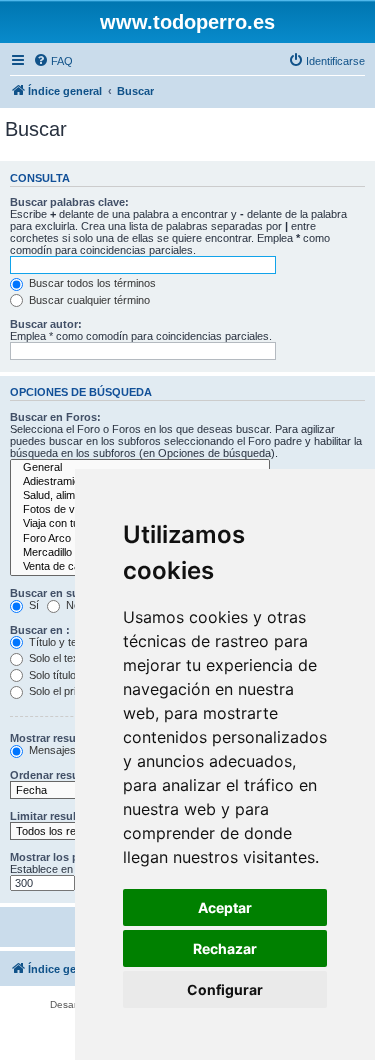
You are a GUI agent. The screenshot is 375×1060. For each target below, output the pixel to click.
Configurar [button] (225, 989)
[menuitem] (53, 61)
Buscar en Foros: (55, 417)
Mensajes (51, 750)
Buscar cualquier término (88, 300)
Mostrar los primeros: (66, 857)
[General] (140, 468)
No (71, 605)
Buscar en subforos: (64, 593)
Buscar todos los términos (91, 283)
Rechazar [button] (225, 948)
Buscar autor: (46, 324)
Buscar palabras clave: (69, 202)
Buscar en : (40, 630)
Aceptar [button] (225, 907)
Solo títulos (54, 675)
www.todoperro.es (187, 22)
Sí (32, 605)
